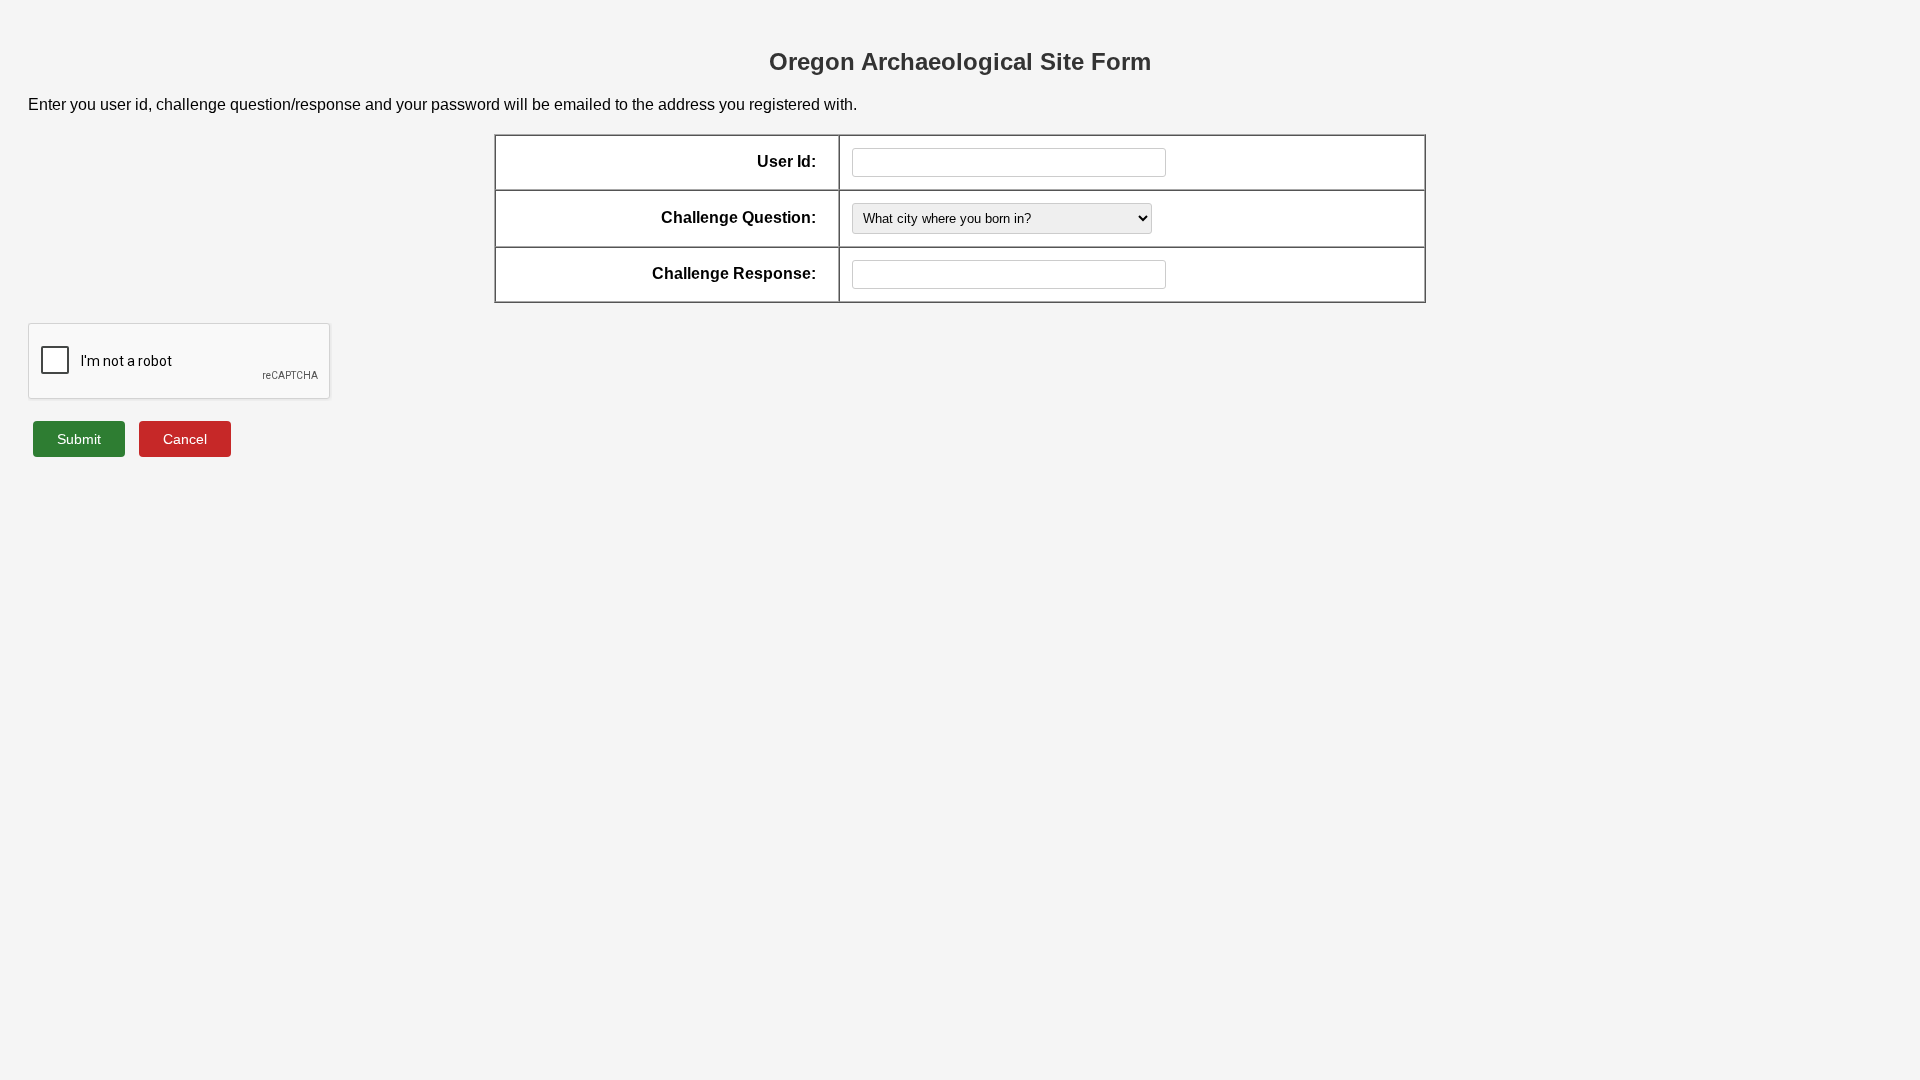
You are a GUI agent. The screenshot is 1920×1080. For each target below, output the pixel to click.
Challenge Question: (738, 217)
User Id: (786, 161)
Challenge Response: (734, 273)
